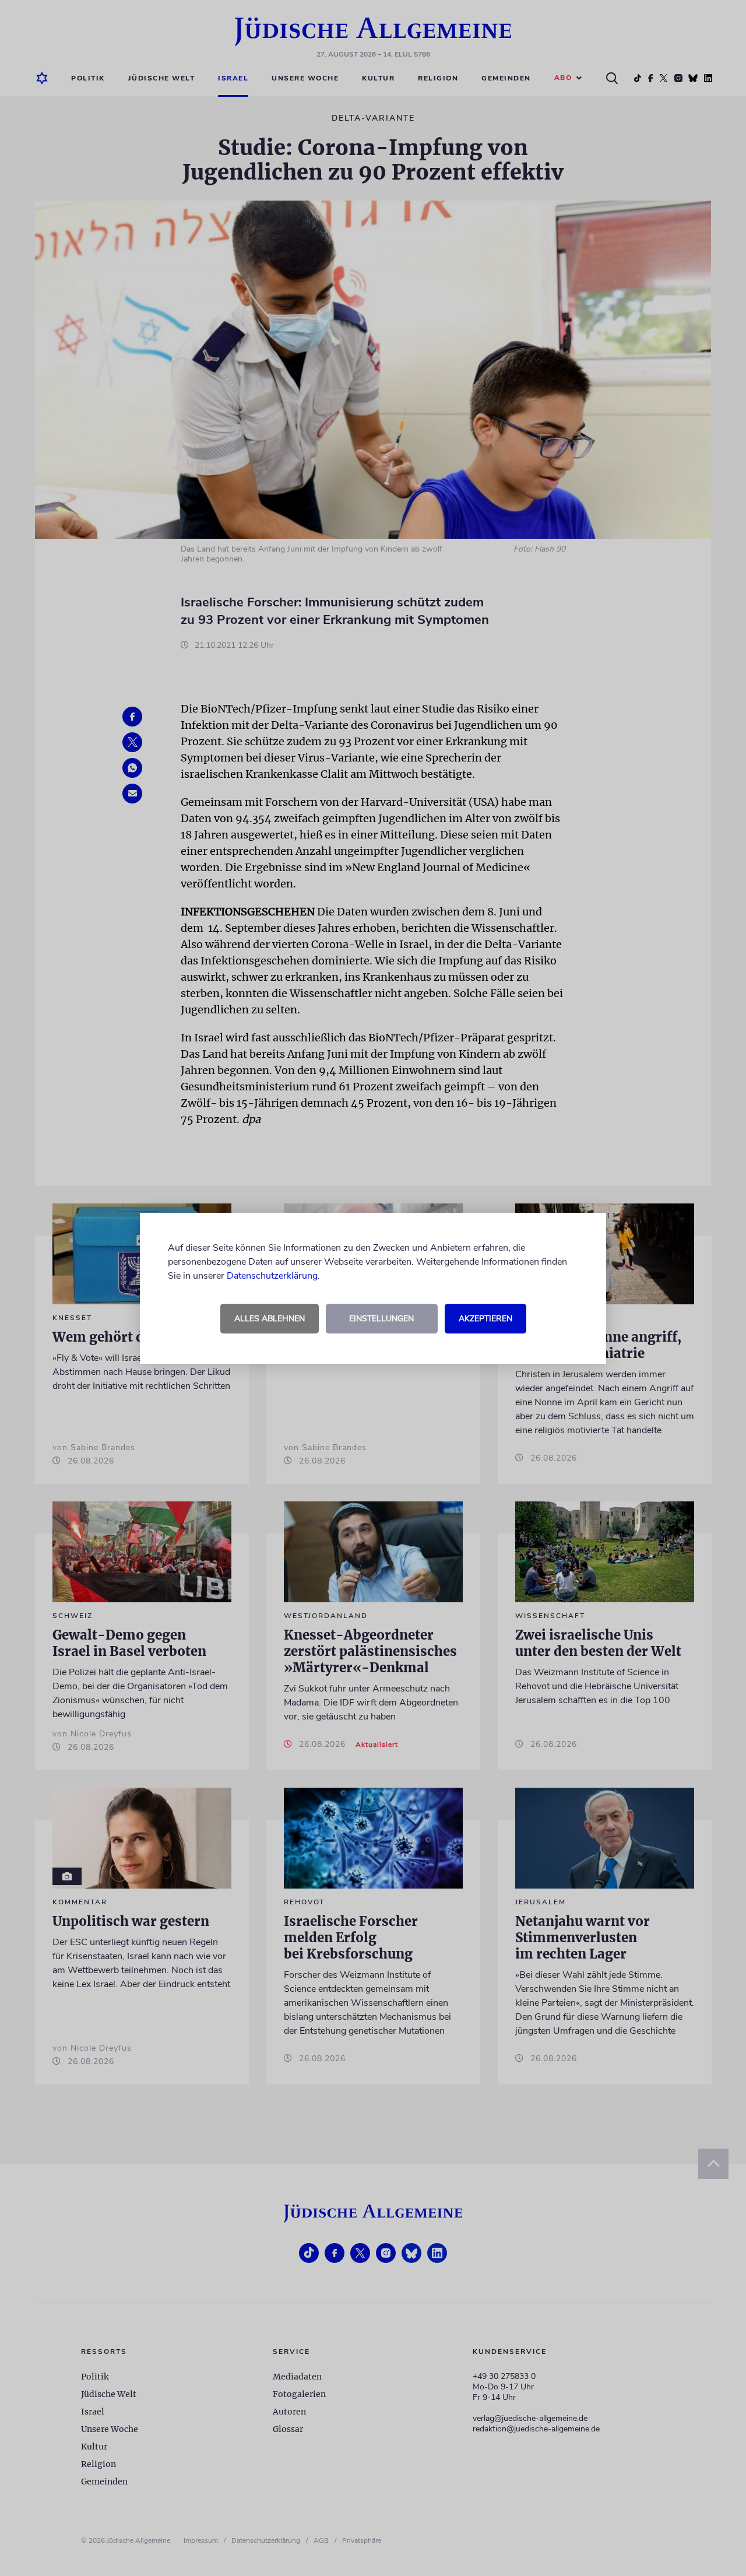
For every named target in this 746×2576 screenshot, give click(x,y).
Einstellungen (381, 1319)
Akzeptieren (485, 1319)
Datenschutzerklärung (272, 1276)
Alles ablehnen (270, 1319)
